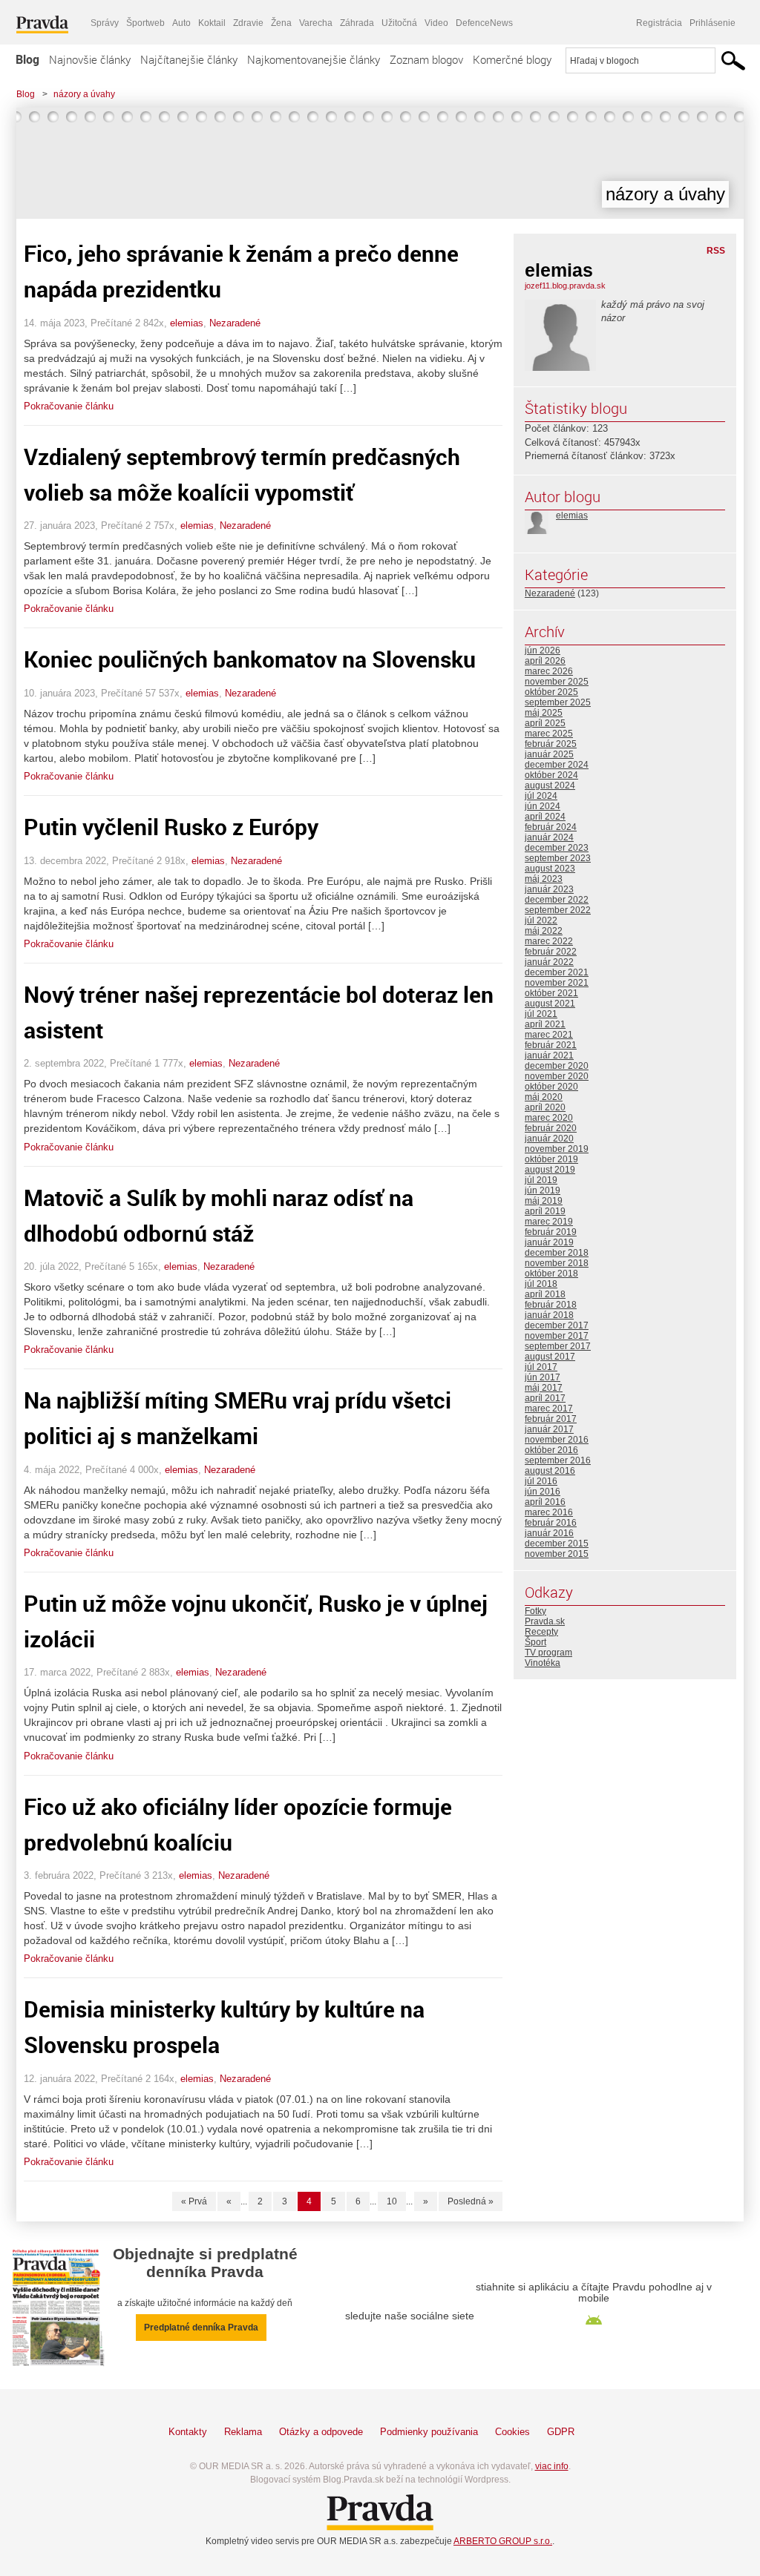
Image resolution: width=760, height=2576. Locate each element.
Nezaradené (235, 323)
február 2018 (551, 1305)
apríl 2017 (545, 1398)
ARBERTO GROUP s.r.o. (503, 2541)
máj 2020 (544, 1097)
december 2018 (557, 1253)
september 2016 (558, 1460)
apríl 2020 (545, 1107)
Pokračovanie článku (69, 406)
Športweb (145, 23)
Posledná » (471, 2201)
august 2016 (550, 1471)
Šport (535, 1642)
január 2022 (549, 962)
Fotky (535, 1611)
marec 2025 (549, 734)
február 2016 (551, 1523)
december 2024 (557, 765)
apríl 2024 (545, 817)
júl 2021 (541, 1014)
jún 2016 (543, 1492)
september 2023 (558, 858)
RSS (716, 251)
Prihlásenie (712, 23)
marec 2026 (549, 671)
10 (392, 2201)
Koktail (212, 23)
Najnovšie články (90, 59)
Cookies (512, 2432)
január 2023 (549, 889)
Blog (27, 59)
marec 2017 (549, 1409)
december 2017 (557, 1325)
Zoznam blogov (426, 59)
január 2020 (549, 1139)
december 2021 (557, 972)
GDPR (561, 2432)
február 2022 (551, 952)
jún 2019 (543, 1190)
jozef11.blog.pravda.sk (565, 286)
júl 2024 (541, 796)
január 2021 (549, 1055)
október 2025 (551, 692)
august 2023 (550, 869)
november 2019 (557, 1149)
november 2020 (557, 1076)
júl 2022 (541, 920)
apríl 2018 (545, 1294)
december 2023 (557, 848)
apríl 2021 (545, 1024)
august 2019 (550, 1170)
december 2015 (557, 1544)
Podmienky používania (429, 2432)
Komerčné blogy (512, 59)
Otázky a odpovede (321, 2432)
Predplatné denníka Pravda (201, 2328)
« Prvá (194, 2201)
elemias (187, 323)
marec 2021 (549, 1035)
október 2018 (551, 1274)
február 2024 (551, 827)
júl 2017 (541, 1367)
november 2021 (557, 983)
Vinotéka (543, 1663)
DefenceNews (484, 23)
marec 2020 (549, 1118)
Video (436, 23)
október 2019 (551, 1159)
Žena (281, 23)
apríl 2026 (545, 661)
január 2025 (549, 754)
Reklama (243, 2432)
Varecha (316, 23)
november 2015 (557, 1554)
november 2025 (557, 682)
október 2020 (551, 1087)
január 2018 (549, 1315)
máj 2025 (544, 713)
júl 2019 (541, 1180)
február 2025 (551, 744)
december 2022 (557, 900)
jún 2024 (543, 806)
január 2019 (549, 1242)
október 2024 (551, 775)
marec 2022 (549, 941)
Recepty (541, 1632)
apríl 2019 (545, 1211)
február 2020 (551, 1128)
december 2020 (557, 1066)
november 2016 (557, 1440)
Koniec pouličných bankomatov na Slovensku (250, 659)
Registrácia (659, 23)
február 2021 (551, 1045)
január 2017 (549, 1429)
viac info (552, 2466)
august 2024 (550, 785)
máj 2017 (544, 1388)
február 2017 (551, 1419)
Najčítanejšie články (189, 59)
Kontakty (188, 2432)
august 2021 (550, 1004)
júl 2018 (541, 1284)
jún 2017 (543, 1377)
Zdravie (248, 23)
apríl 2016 (545, 1502)
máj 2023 (544, 879)
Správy (105, 23)
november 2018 (557, 1263)
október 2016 (551, 1450)
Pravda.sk (545, 1621)
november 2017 (557, 1336)
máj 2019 (544, 1201)
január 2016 (549, 1533)
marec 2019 (549, 1222)
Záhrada (357, 23)
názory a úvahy (84, 94)
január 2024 (549, 837)
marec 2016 (549, 1512)
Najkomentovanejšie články (314, 59)
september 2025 (558, 702)
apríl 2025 (545, 723)
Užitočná (399, 23)
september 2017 (558, 1346)
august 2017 (550, 1357)
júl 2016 (541, 1481)
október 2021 (551, 993)
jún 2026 (543, 650)
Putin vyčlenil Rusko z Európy (171, 827)
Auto (181, 23)
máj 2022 (544, 931)
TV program (548, 1653)
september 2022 (558, 910)
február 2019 (551, 1232)
